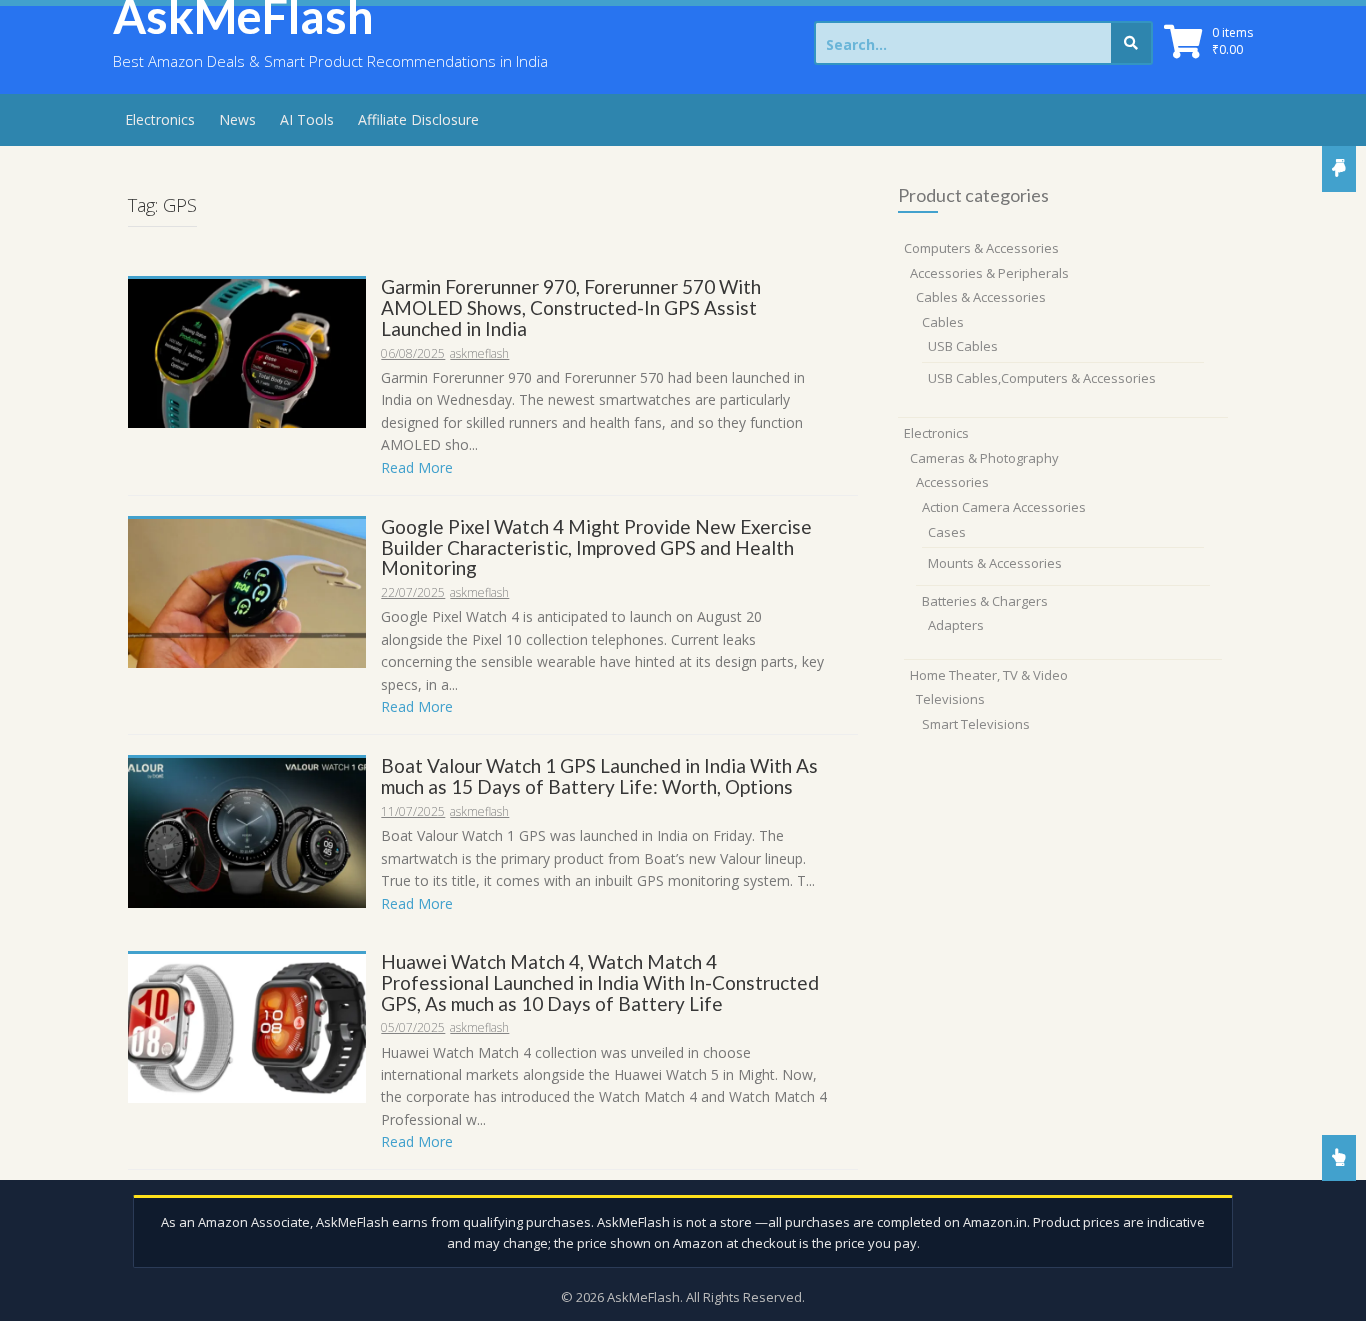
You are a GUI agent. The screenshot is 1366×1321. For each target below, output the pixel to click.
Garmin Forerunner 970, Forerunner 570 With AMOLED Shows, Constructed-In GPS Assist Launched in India (571, 307)
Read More (417, 467)
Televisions (950, 699)
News (237, 119)
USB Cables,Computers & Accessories (1042, 378)
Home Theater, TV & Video (989, 675)
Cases (947, 532)
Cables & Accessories (981, 297)
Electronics (160, 119)
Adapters (956, 625)
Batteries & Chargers (985, 601)
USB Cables (963, 346)
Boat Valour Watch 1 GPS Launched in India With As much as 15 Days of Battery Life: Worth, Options (599, 776)
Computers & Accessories (981, 248)
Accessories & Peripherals (989, 273)
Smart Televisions (976, 724)
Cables (943, 322)
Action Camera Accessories (1004, 507)
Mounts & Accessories (995, 563)
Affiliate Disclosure (418, 119)
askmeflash (479, 353)
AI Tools (307, 119)
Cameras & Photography (984, 458)
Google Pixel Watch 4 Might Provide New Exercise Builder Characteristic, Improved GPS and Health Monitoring (596, 547)
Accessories (952, 482)
